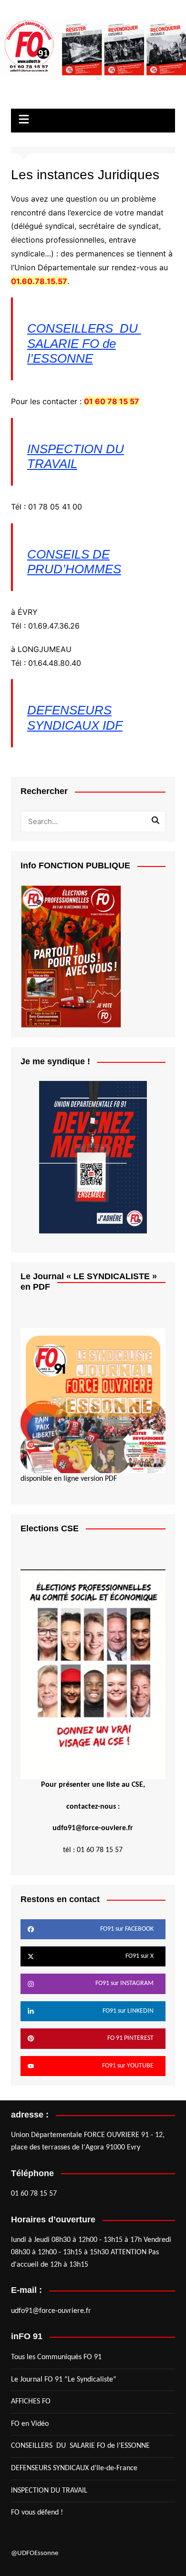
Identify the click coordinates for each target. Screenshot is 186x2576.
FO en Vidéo (30, 2424)
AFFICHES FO (31, 2402)
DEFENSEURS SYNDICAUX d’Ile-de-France (74, 2468)
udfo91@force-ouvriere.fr (51, 2311)
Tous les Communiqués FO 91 (56, 2357)
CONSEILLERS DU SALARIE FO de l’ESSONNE (84, 343)
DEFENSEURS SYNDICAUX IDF (75, 718)
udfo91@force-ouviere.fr (93, 1828)
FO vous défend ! (37, 2513)
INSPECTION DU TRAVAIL (76, 456)
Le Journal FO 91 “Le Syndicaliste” (64, 2380)
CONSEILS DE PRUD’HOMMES (74, 562)
